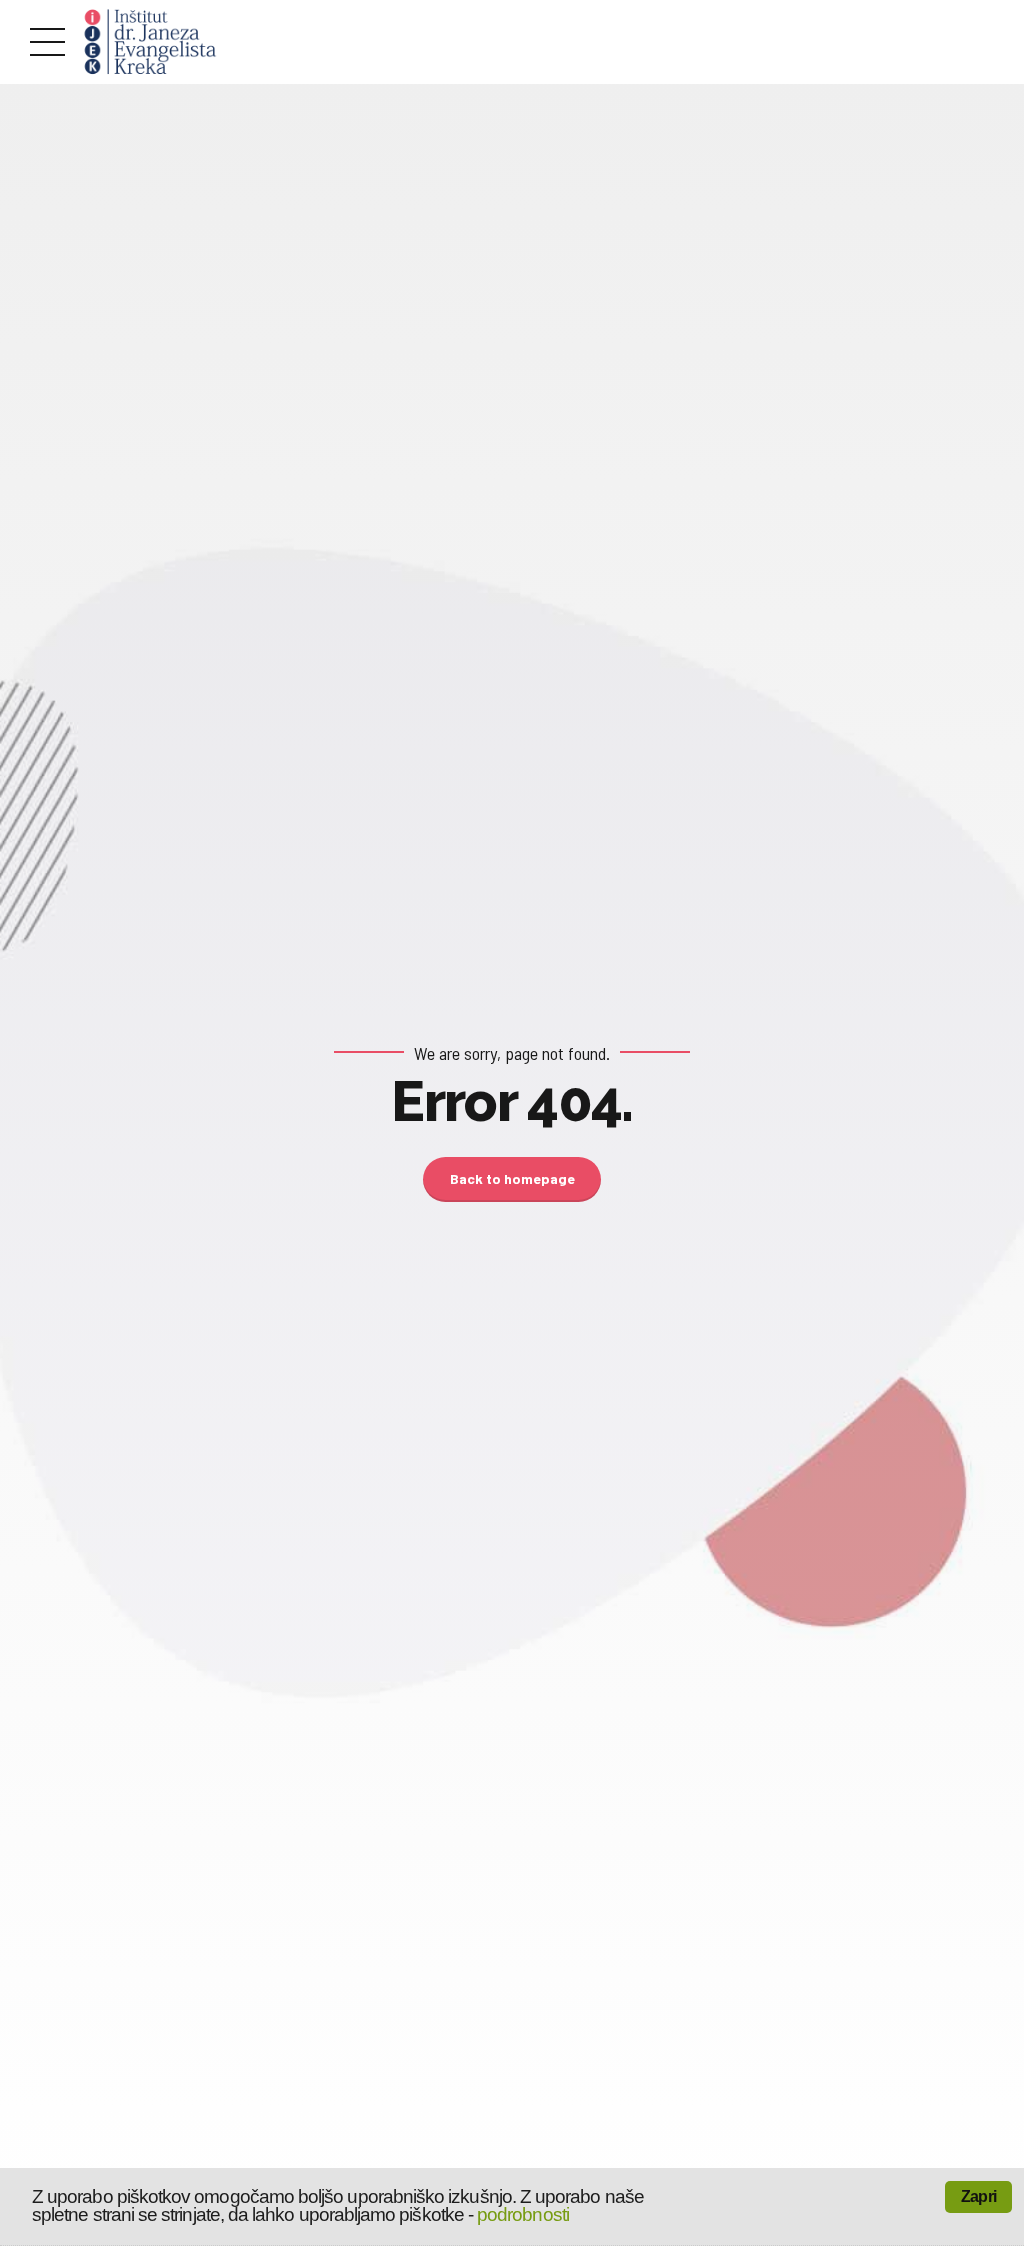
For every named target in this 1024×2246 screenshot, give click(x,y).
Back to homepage (512, 1178)
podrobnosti (523, 2214)
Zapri (978, 2196)
